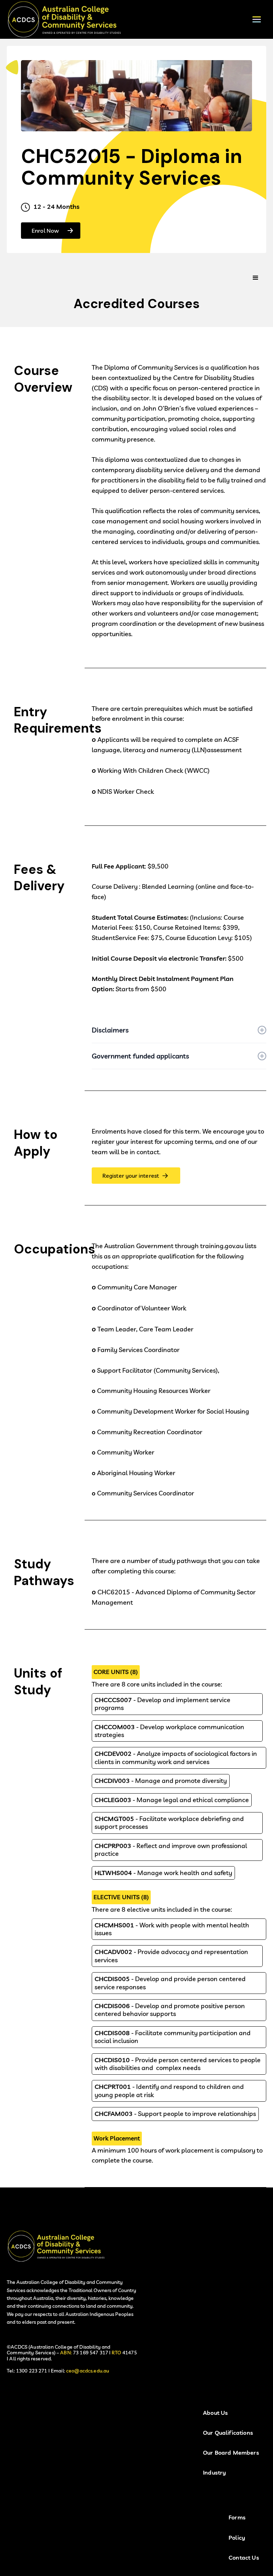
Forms (237, 2517)
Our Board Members (231, 2453)
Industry (215, 2473)
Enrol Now (45, 231)
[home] (69, 19)
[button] (257, 19)
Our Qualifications (228, 2433)
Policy (237, 2538)
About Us (215, 2413)
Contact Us (244, 2558)
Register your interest (131, 1176)
